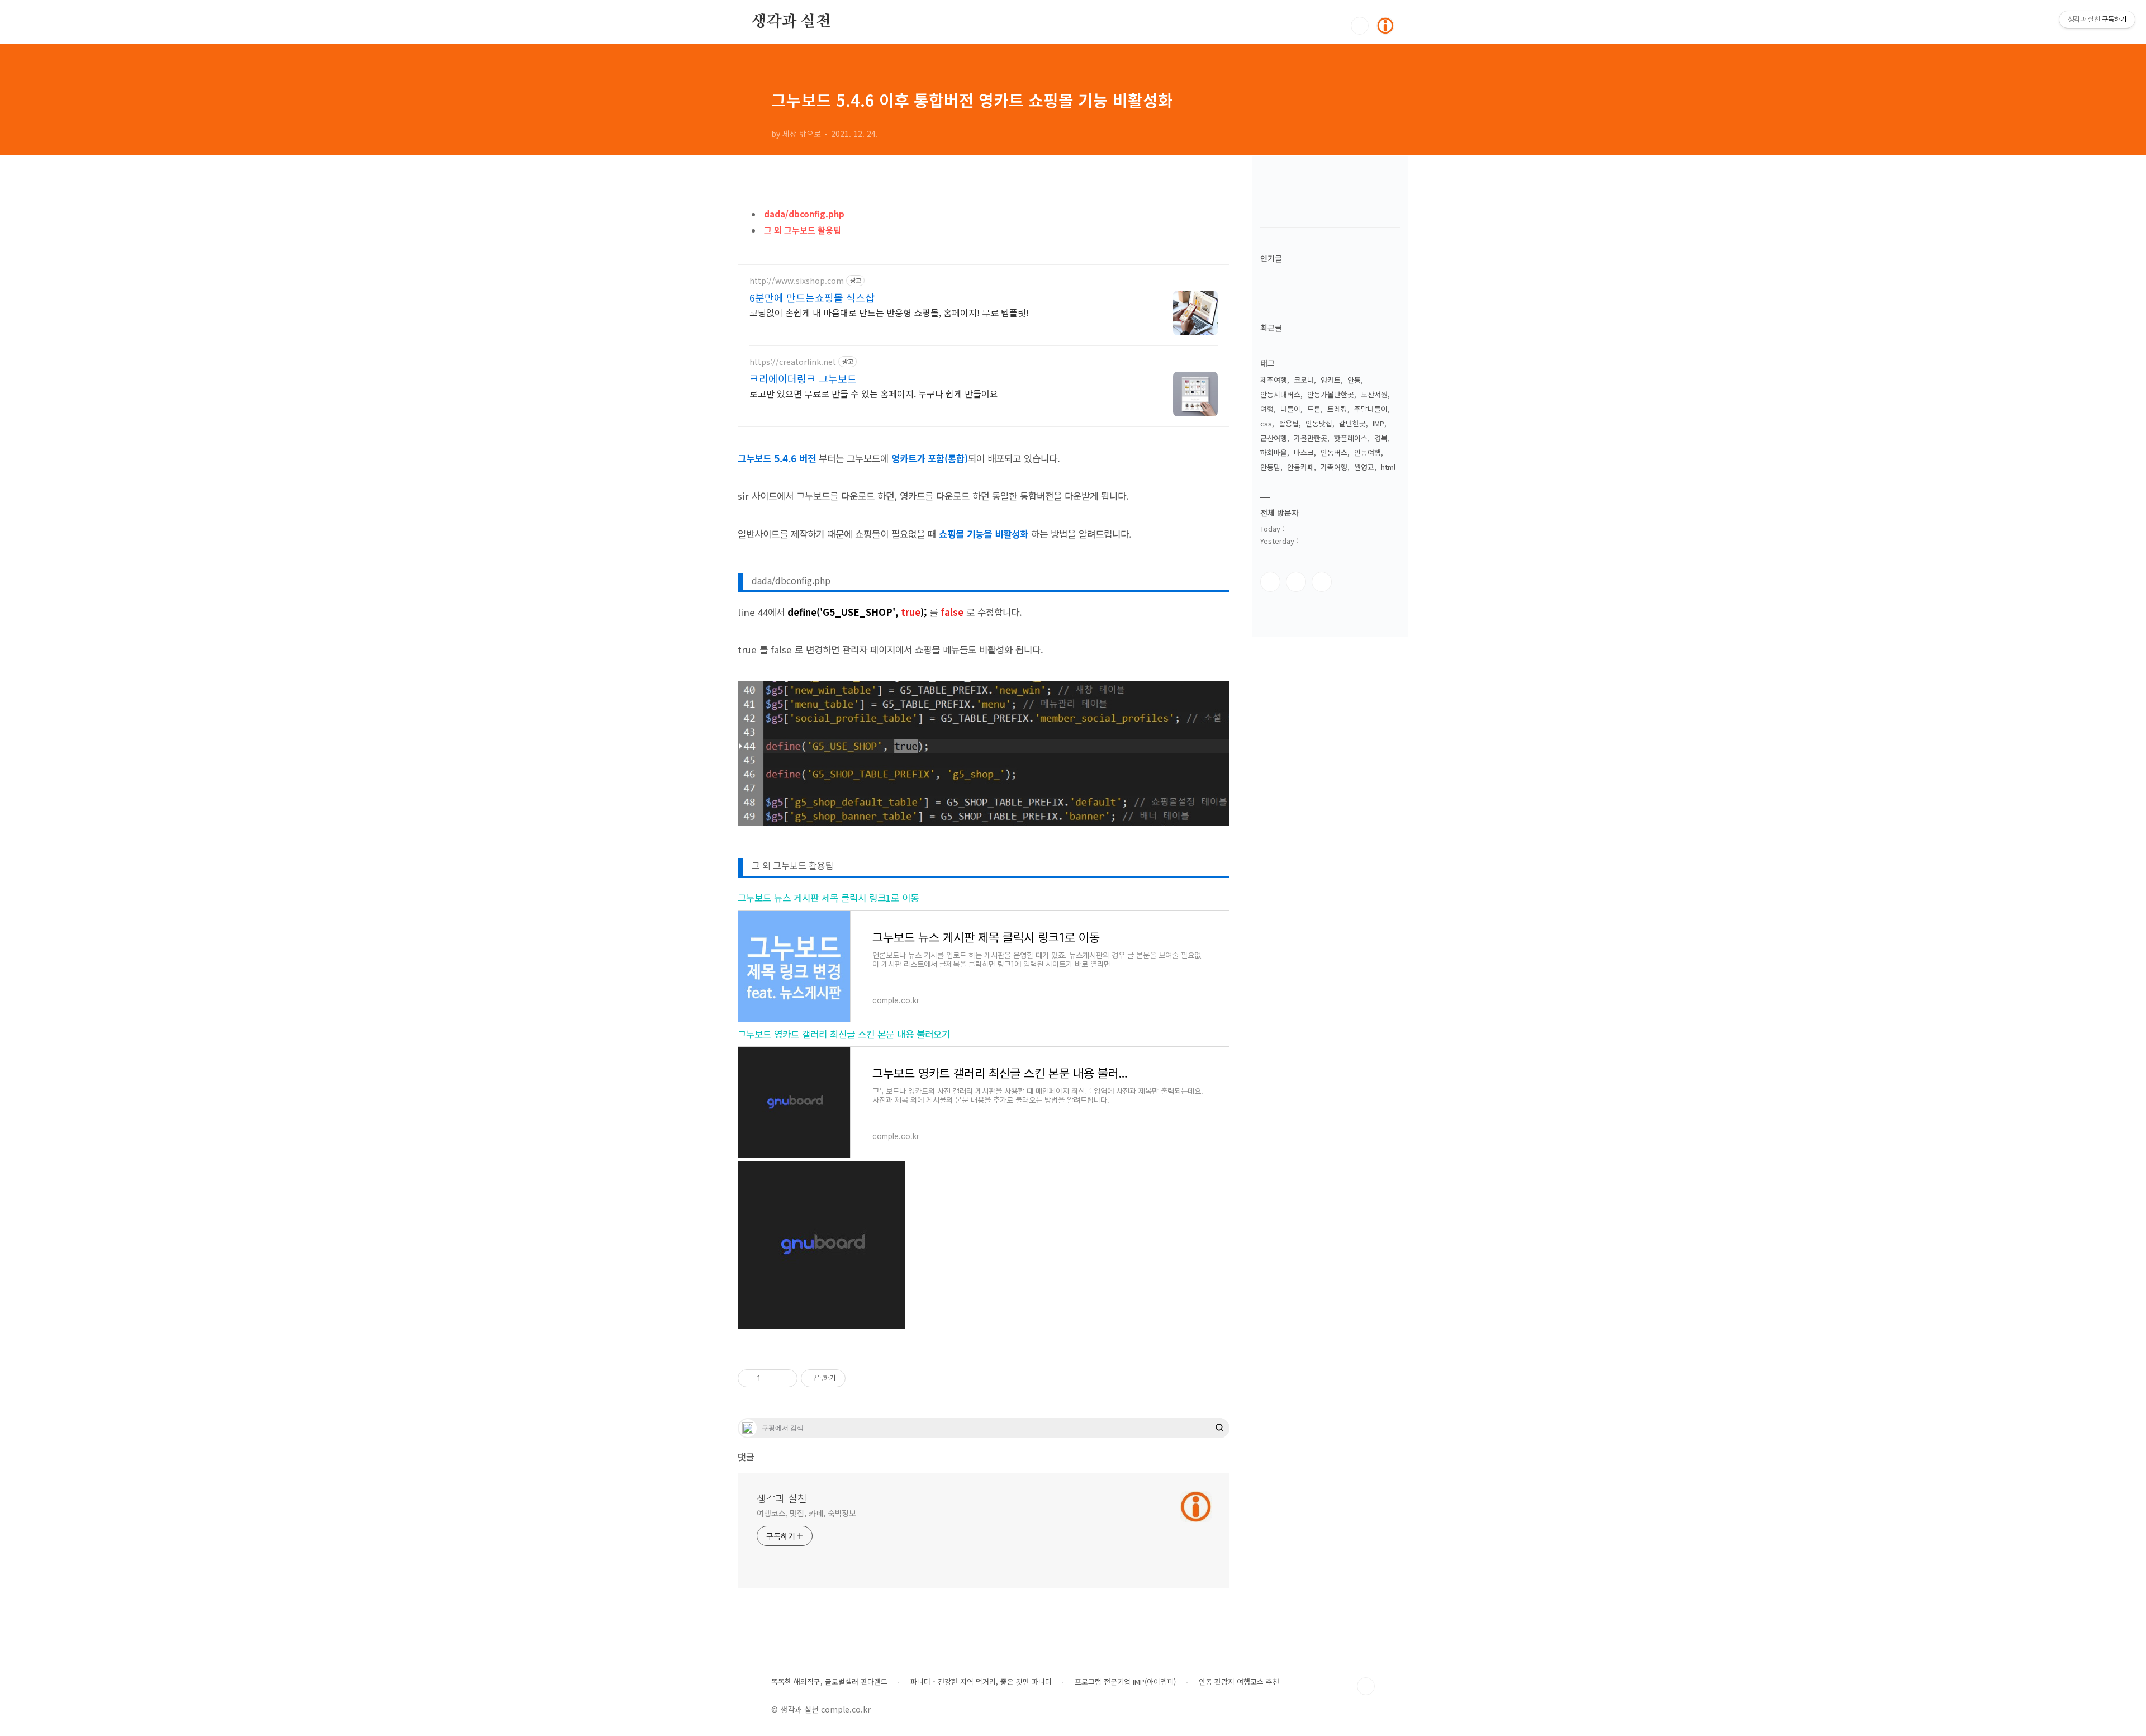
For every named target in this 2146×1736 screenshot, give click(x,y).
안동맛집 (1319, 423)
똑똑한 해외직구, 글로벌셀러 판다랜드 (829, 1682)
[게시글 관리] (785, 1378)
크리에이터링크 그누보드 (803, 378)
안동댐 (1270, 467)
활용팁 (1289, 423)
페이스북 (1270, 582)
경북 (1381, 438)
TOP (1366, 1686)
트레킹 (1337, 409)
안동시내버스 (1280, 394)
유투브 (1322, 582)
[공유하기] (771, 1378)
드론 (1314, 409)
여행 (1267, 409)
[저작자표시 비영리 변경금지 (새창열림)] (861, 1378)
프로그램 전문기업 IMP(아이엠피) (1125, 1682)
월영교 (1364, 467)
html (1388, 467)
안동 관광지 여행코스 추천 (1239, 1682)
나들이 (1290, 409)
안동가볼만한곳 (1331, 394)
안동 (1354, 380)
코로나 (1304, 380)
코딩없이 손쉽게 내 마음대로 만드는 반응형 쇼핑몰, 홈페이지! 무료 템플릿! (889, 312)
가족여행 (1334, 467)
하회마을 (1274, 452)
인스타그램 (1296, 582)
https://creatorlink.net (793, 362)
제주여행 (1274, 380)
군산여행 (1274, 438)
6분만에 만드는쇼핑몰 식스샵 (812, 297)
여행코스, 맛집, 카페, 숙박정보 (806, 1513)
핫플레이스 (1351, 438)
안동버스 (1334, 452)
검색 (1360, 26)
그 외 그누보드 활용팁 (803, 230)
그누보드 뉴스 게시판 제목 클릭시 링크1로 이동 (828, 898)
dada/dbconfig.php (804, 214)
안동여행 (1368, 452)
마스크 (1304, 452)
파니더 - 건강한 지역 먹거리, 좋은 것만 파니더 (981, 1682)
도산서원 (1374, 394)
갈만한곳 (1352, 423)
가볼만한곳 (1311, 438)
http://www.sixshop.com (797, 281)
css (1266, 423)
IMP (1378, 423)
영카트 (1331, 380)
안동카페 (1300, 467)
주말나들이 (1371, 409)
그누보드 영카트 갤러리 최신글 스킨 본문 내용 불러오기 (844, 1034)
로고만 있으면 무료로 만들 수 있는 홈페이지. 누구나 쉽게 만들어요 (874, 393)
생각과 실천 (791, 22)
